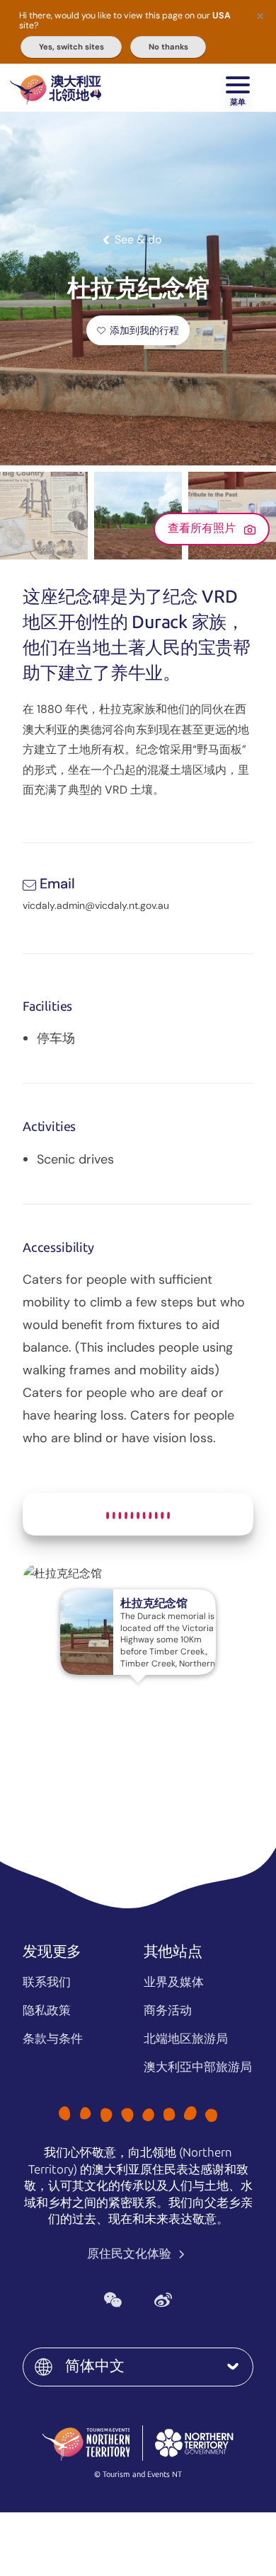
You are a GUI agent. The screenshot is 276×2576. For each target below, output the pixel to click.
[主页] (56, 88)
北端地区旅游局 (186, 2038)
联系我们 (47, 1982)
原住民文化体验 (131, 2253)
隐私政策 (47, 2010)
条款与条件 (53, 2038)
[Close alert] (260, 16)
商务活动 (168, 2010)
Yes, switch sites (71, 47)
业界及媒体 (174, 1982)
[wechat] (113, 2300)
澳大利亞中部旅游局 (198, 2067)
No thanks (168, 47)
